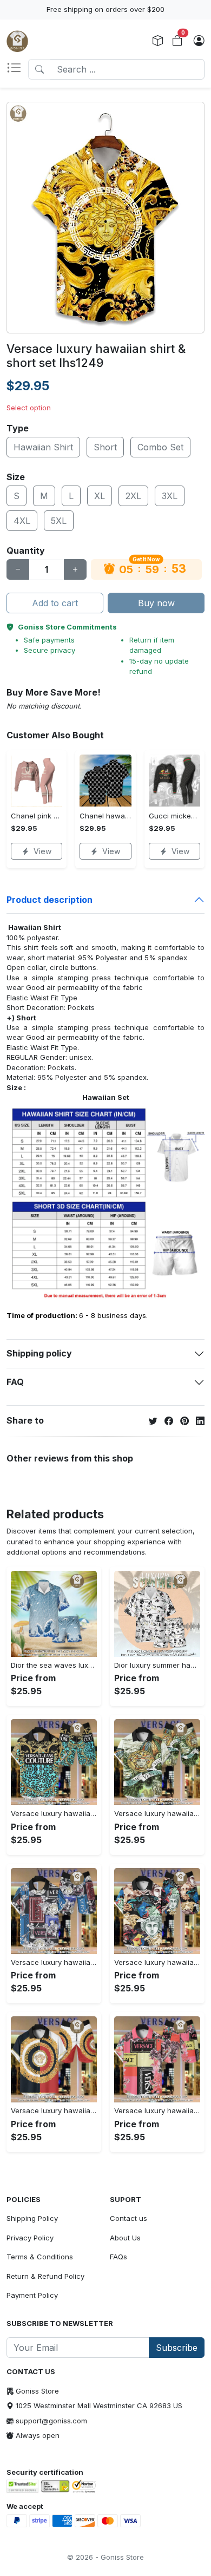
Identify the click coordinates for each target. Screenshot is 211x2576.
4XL (22, 521)
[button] (17, 69)
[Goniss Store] (17, 41)
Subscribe (177, 2348)
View (42, 851)
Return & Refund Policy (45, 2276)
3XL (170, 496)
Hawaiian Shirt (43, 447)
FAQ (15, 1382)
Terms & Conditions (40, 2257)
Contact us (128, 2218)
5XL (59, 521)
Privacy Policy (30, 2238)
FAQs (118, 2257)
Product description (50, 900)
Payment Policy (32, 2295)
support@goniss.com (51, 2421)
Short (105, 447)
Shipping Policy (32, 2218)
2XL (133, 496)
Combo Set (160, 447)
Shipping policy (39, 1353)
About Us (125, 2238)
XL (100, 496)
